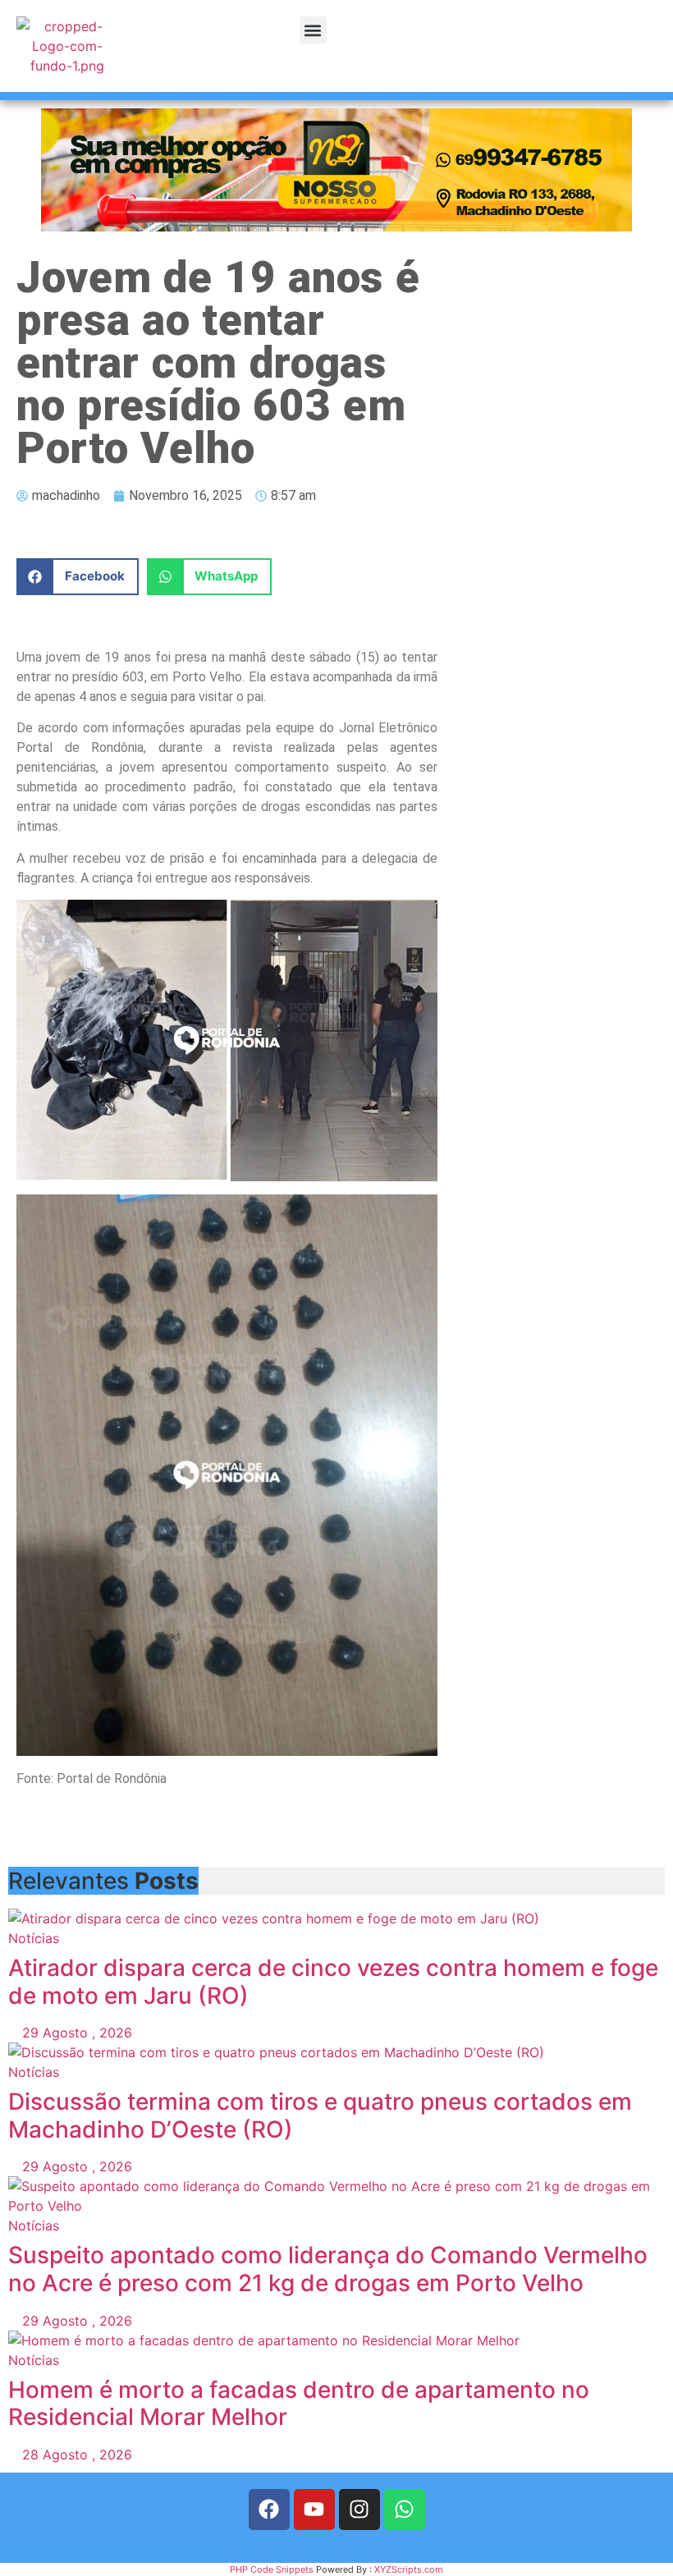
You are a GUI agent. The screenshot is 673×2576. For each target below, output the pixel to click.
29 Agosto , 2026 (75, 2033)
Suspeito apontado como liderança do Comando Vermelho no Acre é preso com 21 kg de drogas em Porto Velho (328, 2269)
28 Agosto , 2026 (75, 2455)
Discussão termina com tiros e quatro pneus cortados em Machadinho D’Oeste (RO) (320, 2115)
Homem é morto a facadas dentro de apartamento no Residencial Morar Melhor (299, 2404)
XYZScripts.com (409, 2569)
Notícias (34, 1938)
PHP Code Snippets (272, 2569)
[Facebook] (269, 2510)
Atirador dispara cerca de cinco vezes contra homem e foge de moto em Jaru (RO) (333, 1982)
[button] (313, 30)
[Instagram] (359, 2510)
